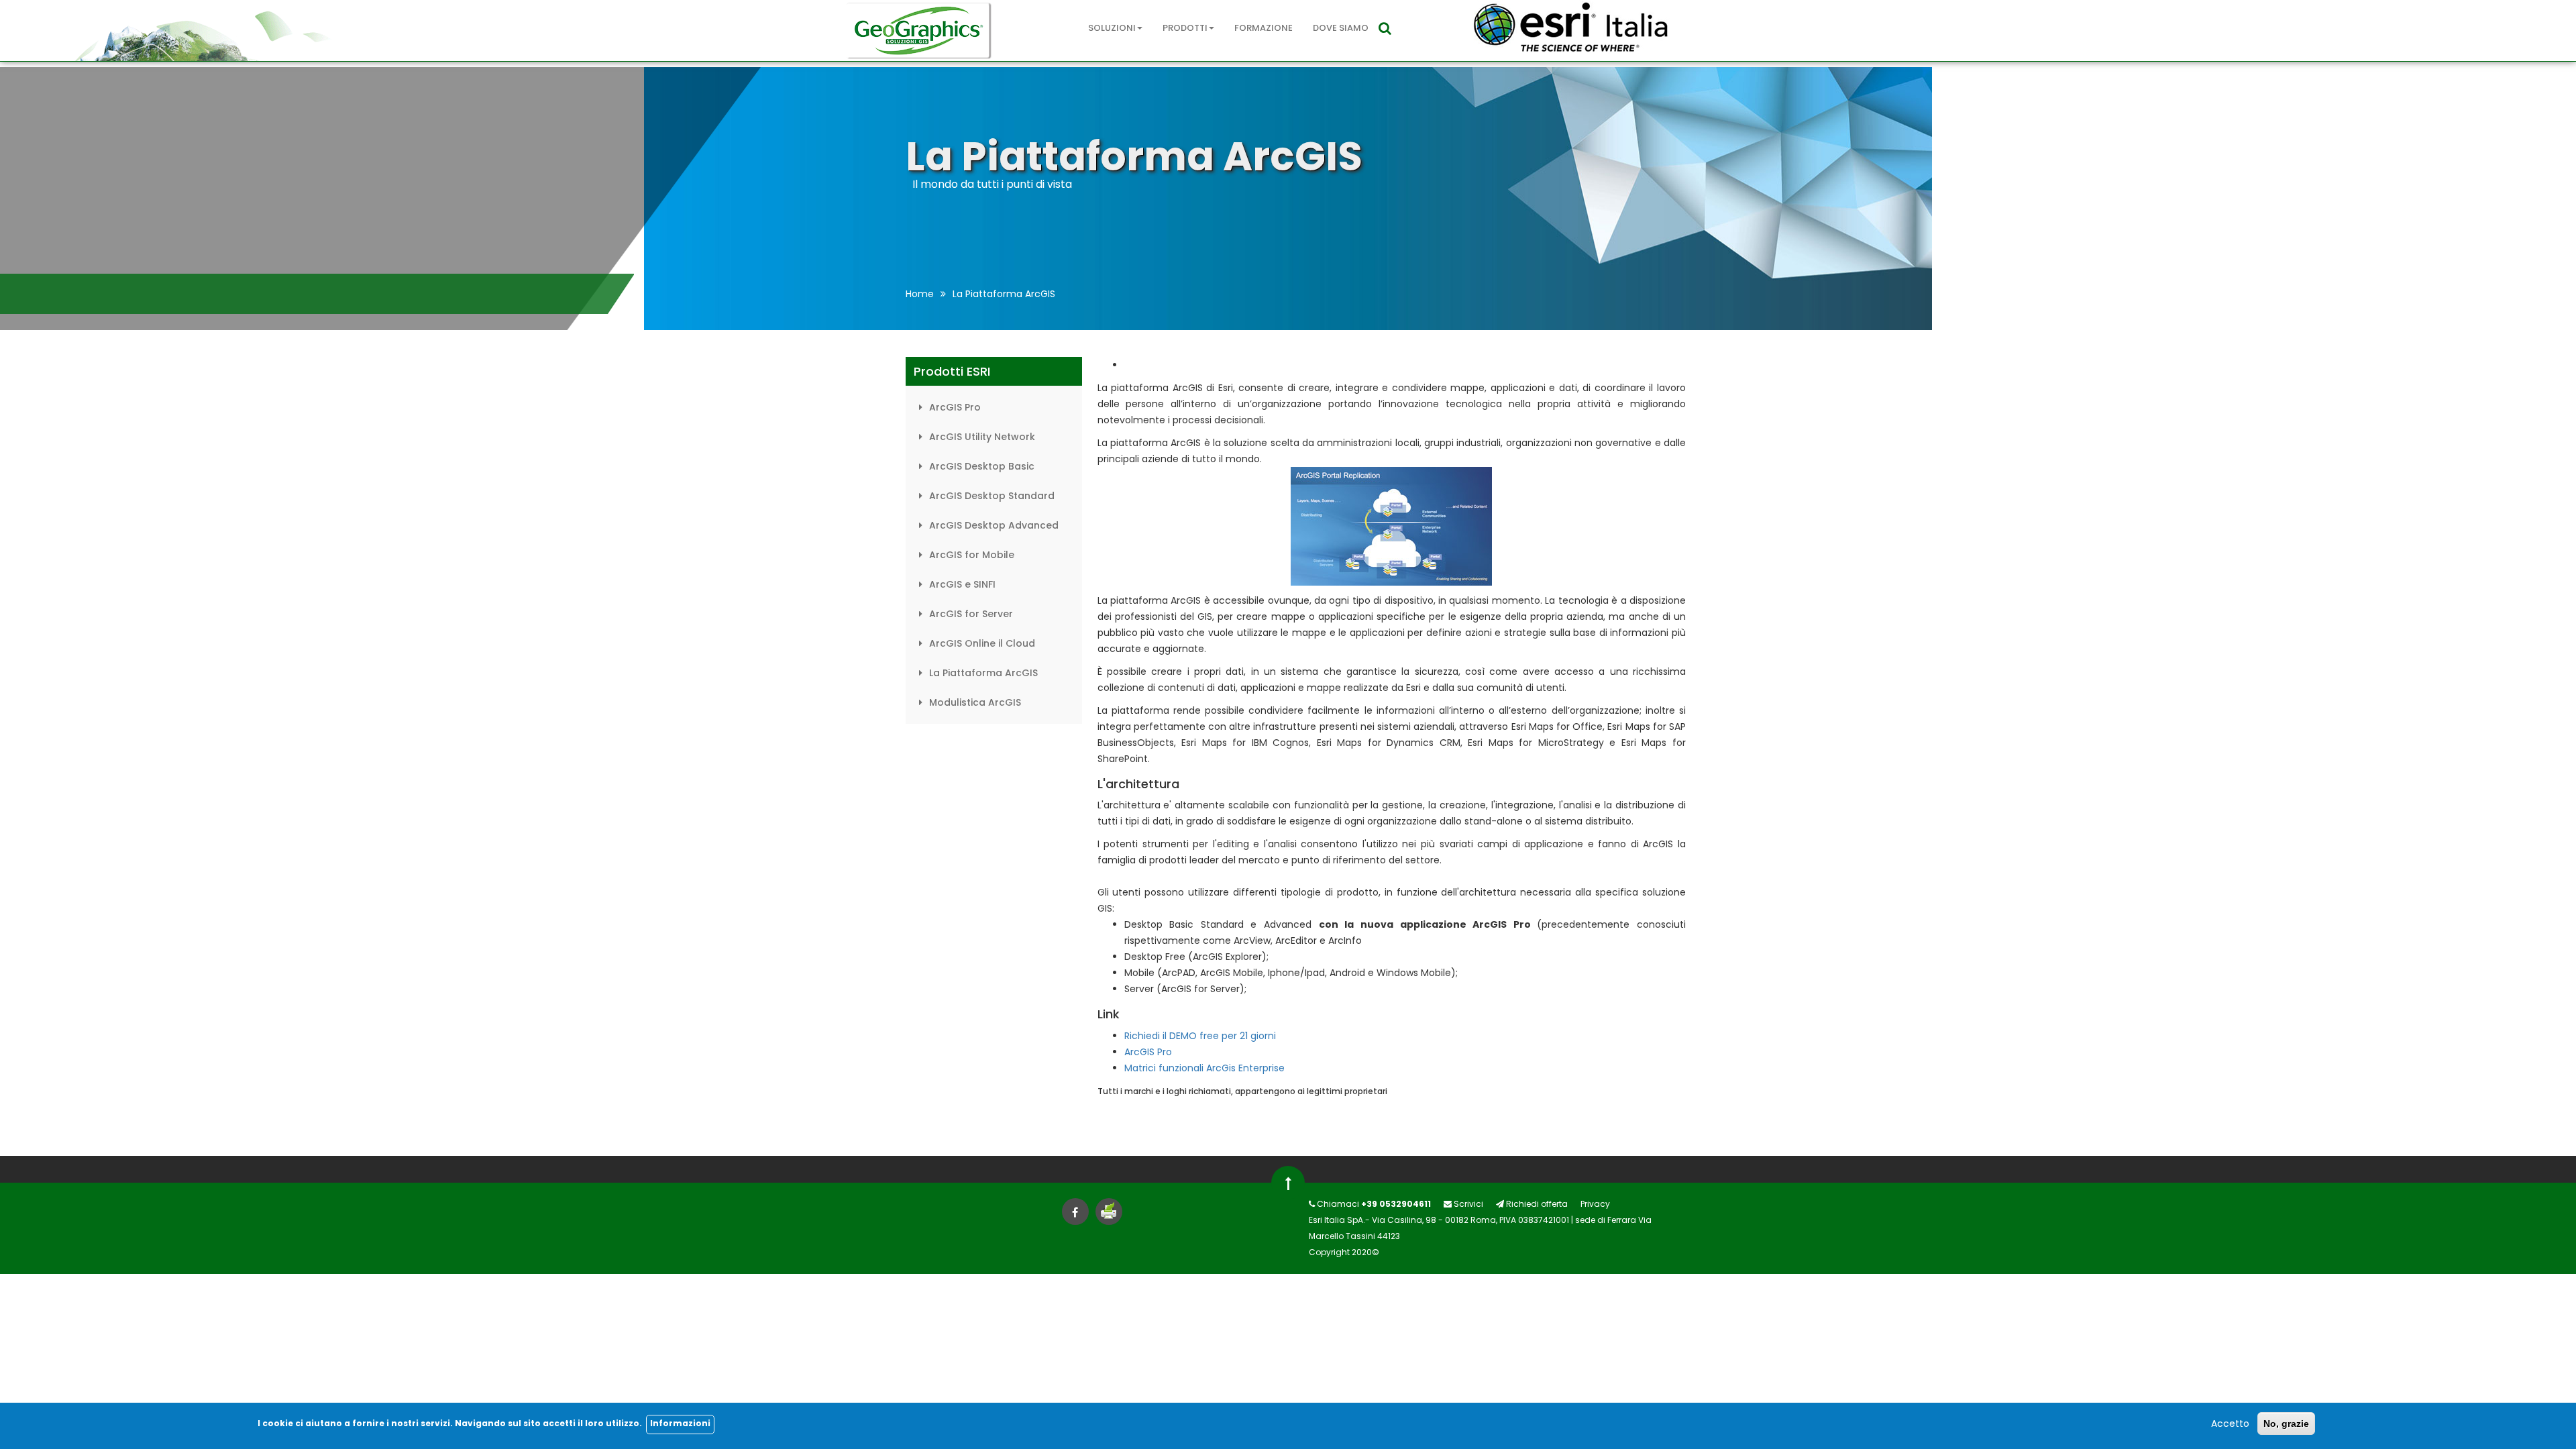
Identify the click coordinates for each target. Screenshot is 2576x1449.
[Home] (919, 31)
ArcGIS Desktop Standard (992, 496)
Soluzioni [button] (1112, 28)
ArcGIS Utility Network (982, 437)
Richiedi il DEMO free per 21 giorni (1200, 1036)
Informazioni (680, 1424)
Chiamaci (1373, 1204)
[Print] (1109, 1213)
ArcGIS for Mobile (972, 555)
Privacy (1595, 1204)
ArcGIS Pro (955, 407)
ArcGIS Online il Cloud (982, 643)
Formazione (1264, 28)
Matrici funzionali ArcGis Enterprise (1204, 1068)
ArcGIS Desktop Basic (982, 466)
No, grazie (2286, 1424)
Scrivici (1467, 1204)
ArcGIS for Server (971, 614)
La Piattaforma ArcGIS (983, 673)
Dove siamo (1341, 28)
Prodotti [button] (1185, 28)
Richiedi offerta (1536, 1204)
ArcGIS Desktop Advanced (994, 525)
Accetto (2230, 1424)
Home (920, 294)
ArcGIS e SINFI (962, 584)
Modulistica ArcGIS (975, 702)
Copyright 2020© (1344, 1252)
